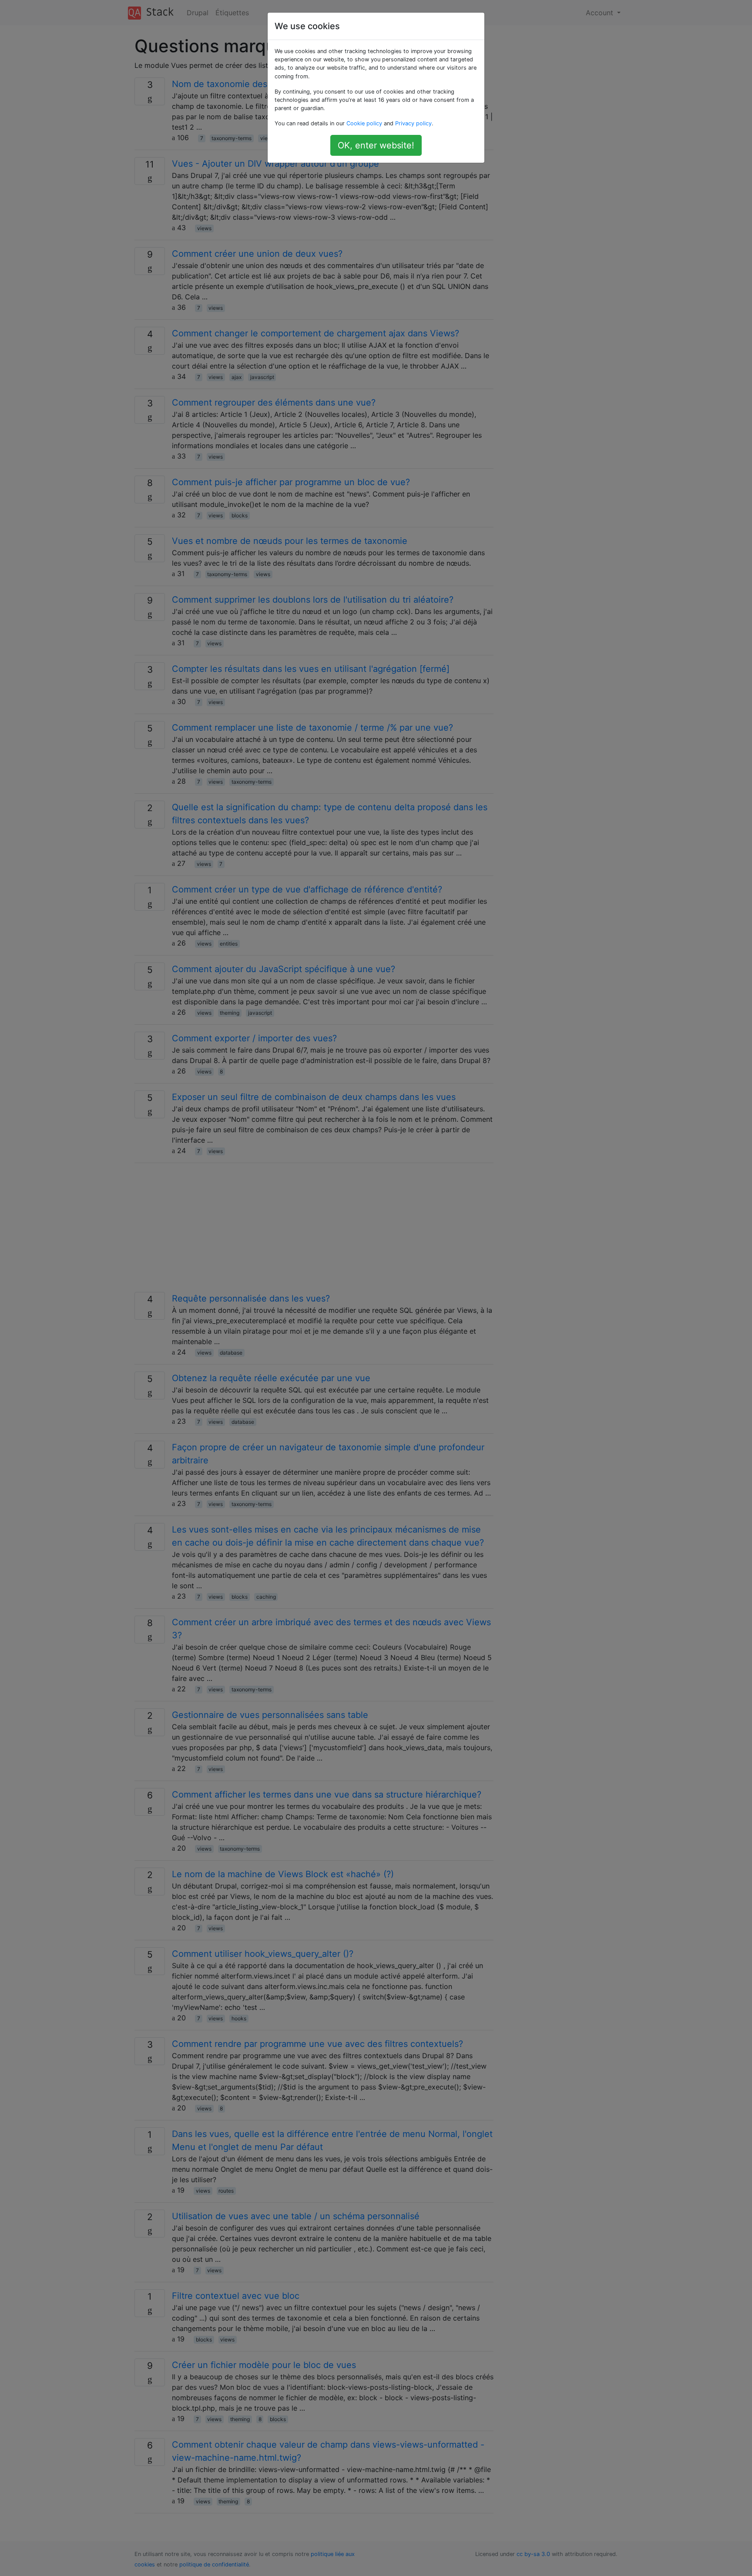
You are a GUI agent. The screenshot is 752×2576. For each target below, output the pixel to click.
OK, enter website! (376, 145)
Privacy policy (413, 123)
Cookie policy (364, 123)
